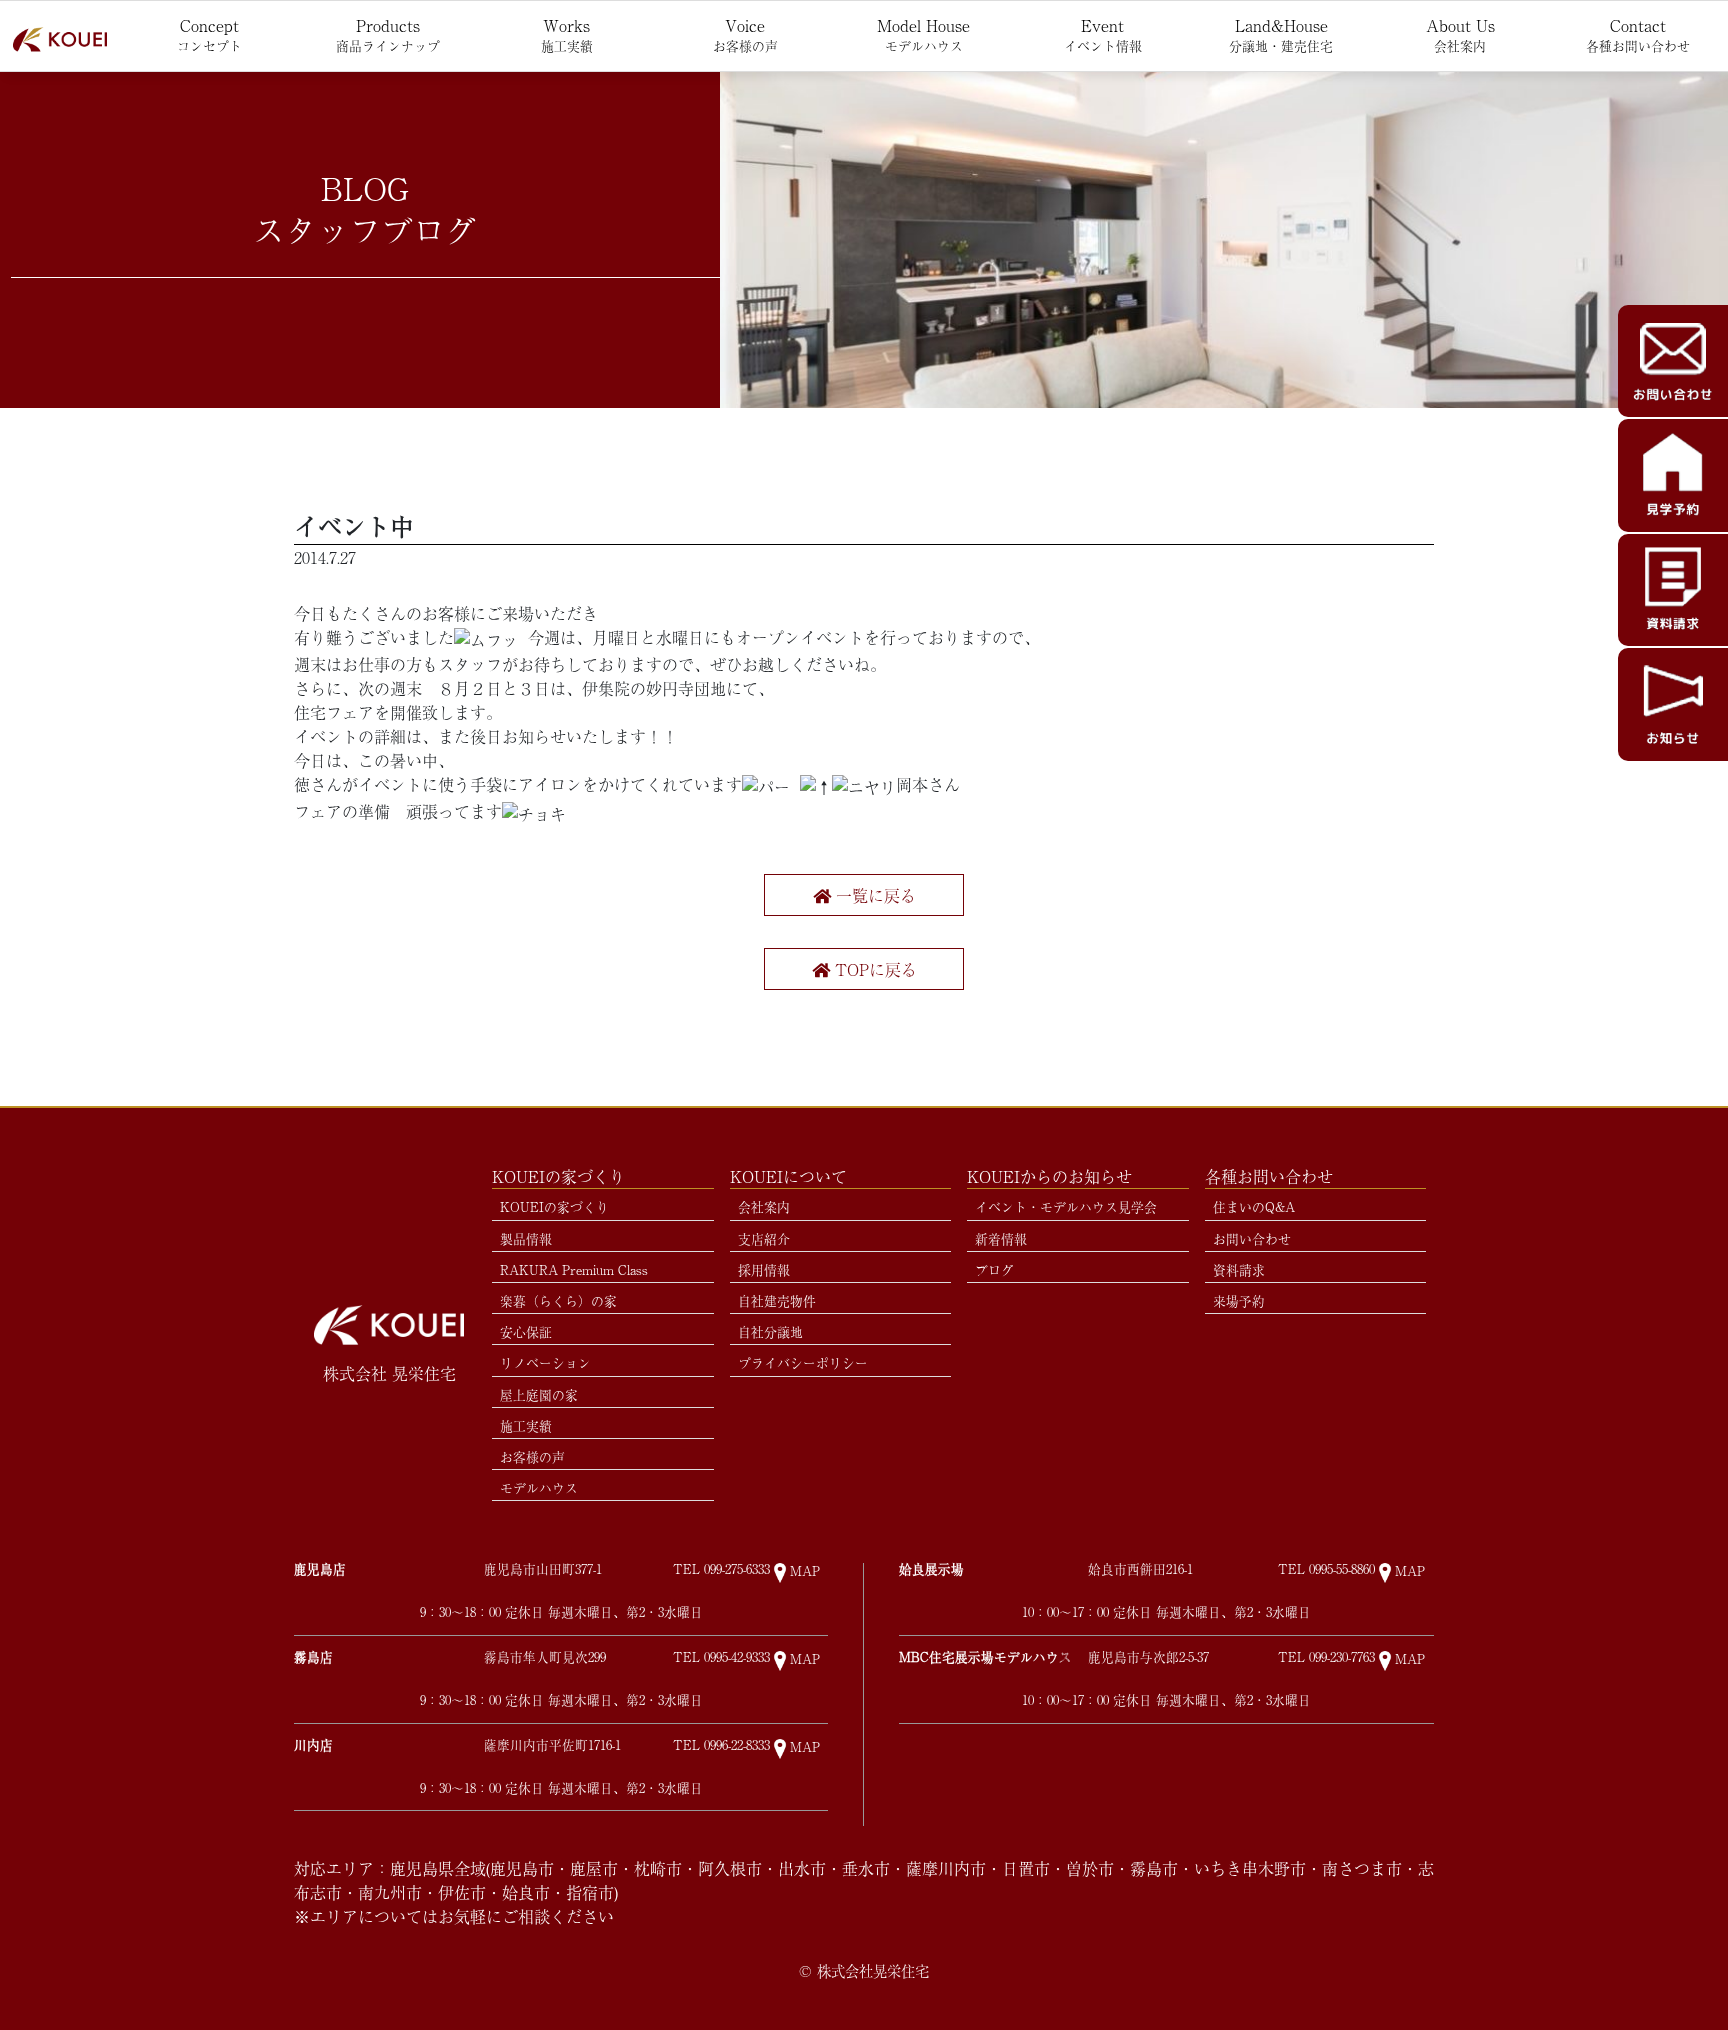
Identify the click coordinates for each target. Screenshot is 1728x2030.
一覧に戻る (873, 895)
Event (1103, 34)
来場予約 (1239, 1300)
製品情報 (526, 1238)
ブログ (994, 1269)
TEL (721, 1569)
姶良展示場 (931, 1568)
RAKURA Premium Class (574, 1269)
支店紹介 (764, 1238)
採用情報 (764, 1269)
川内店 (313, 1744)
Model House (923, 34)
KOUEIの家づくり (554, 1206)
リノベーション (545, 1362)
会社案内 (764, 1206)
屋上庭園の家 (539, 1394)
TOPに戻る (873, 969)
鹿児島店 (320, 1568)
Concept (209, 34)
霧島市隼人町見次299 (545, 1657)
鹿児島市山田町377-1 (543, 1569)
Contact (1638, 34)
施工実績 (526, 1425)
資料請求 (1239, 1269)
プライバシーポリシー (803, 1362)
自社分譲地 (770, 1331)
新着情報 (1001, 1238)
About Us (1460, 34)
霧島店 (313, 1656)
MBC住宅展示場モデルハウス (985, 1656)
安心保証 (526, 1331)
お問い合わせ (1252, 1238)
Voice (745, 34)
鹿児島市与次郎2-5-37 (1148, 1657)
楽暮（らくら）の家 (558, 1300)
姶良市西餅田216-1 (1140, 1569)
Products (388, 34)
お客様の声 (532, 1456)
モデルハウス (539, 1487)
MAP (805, 1571)
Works (567, 34)
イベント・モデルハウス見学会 (1066, 1206)
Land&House (1281, 34)
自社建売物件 (777, 1300)
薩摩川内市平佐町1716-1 (552, 1745)
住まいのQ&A (1254, 1206)
